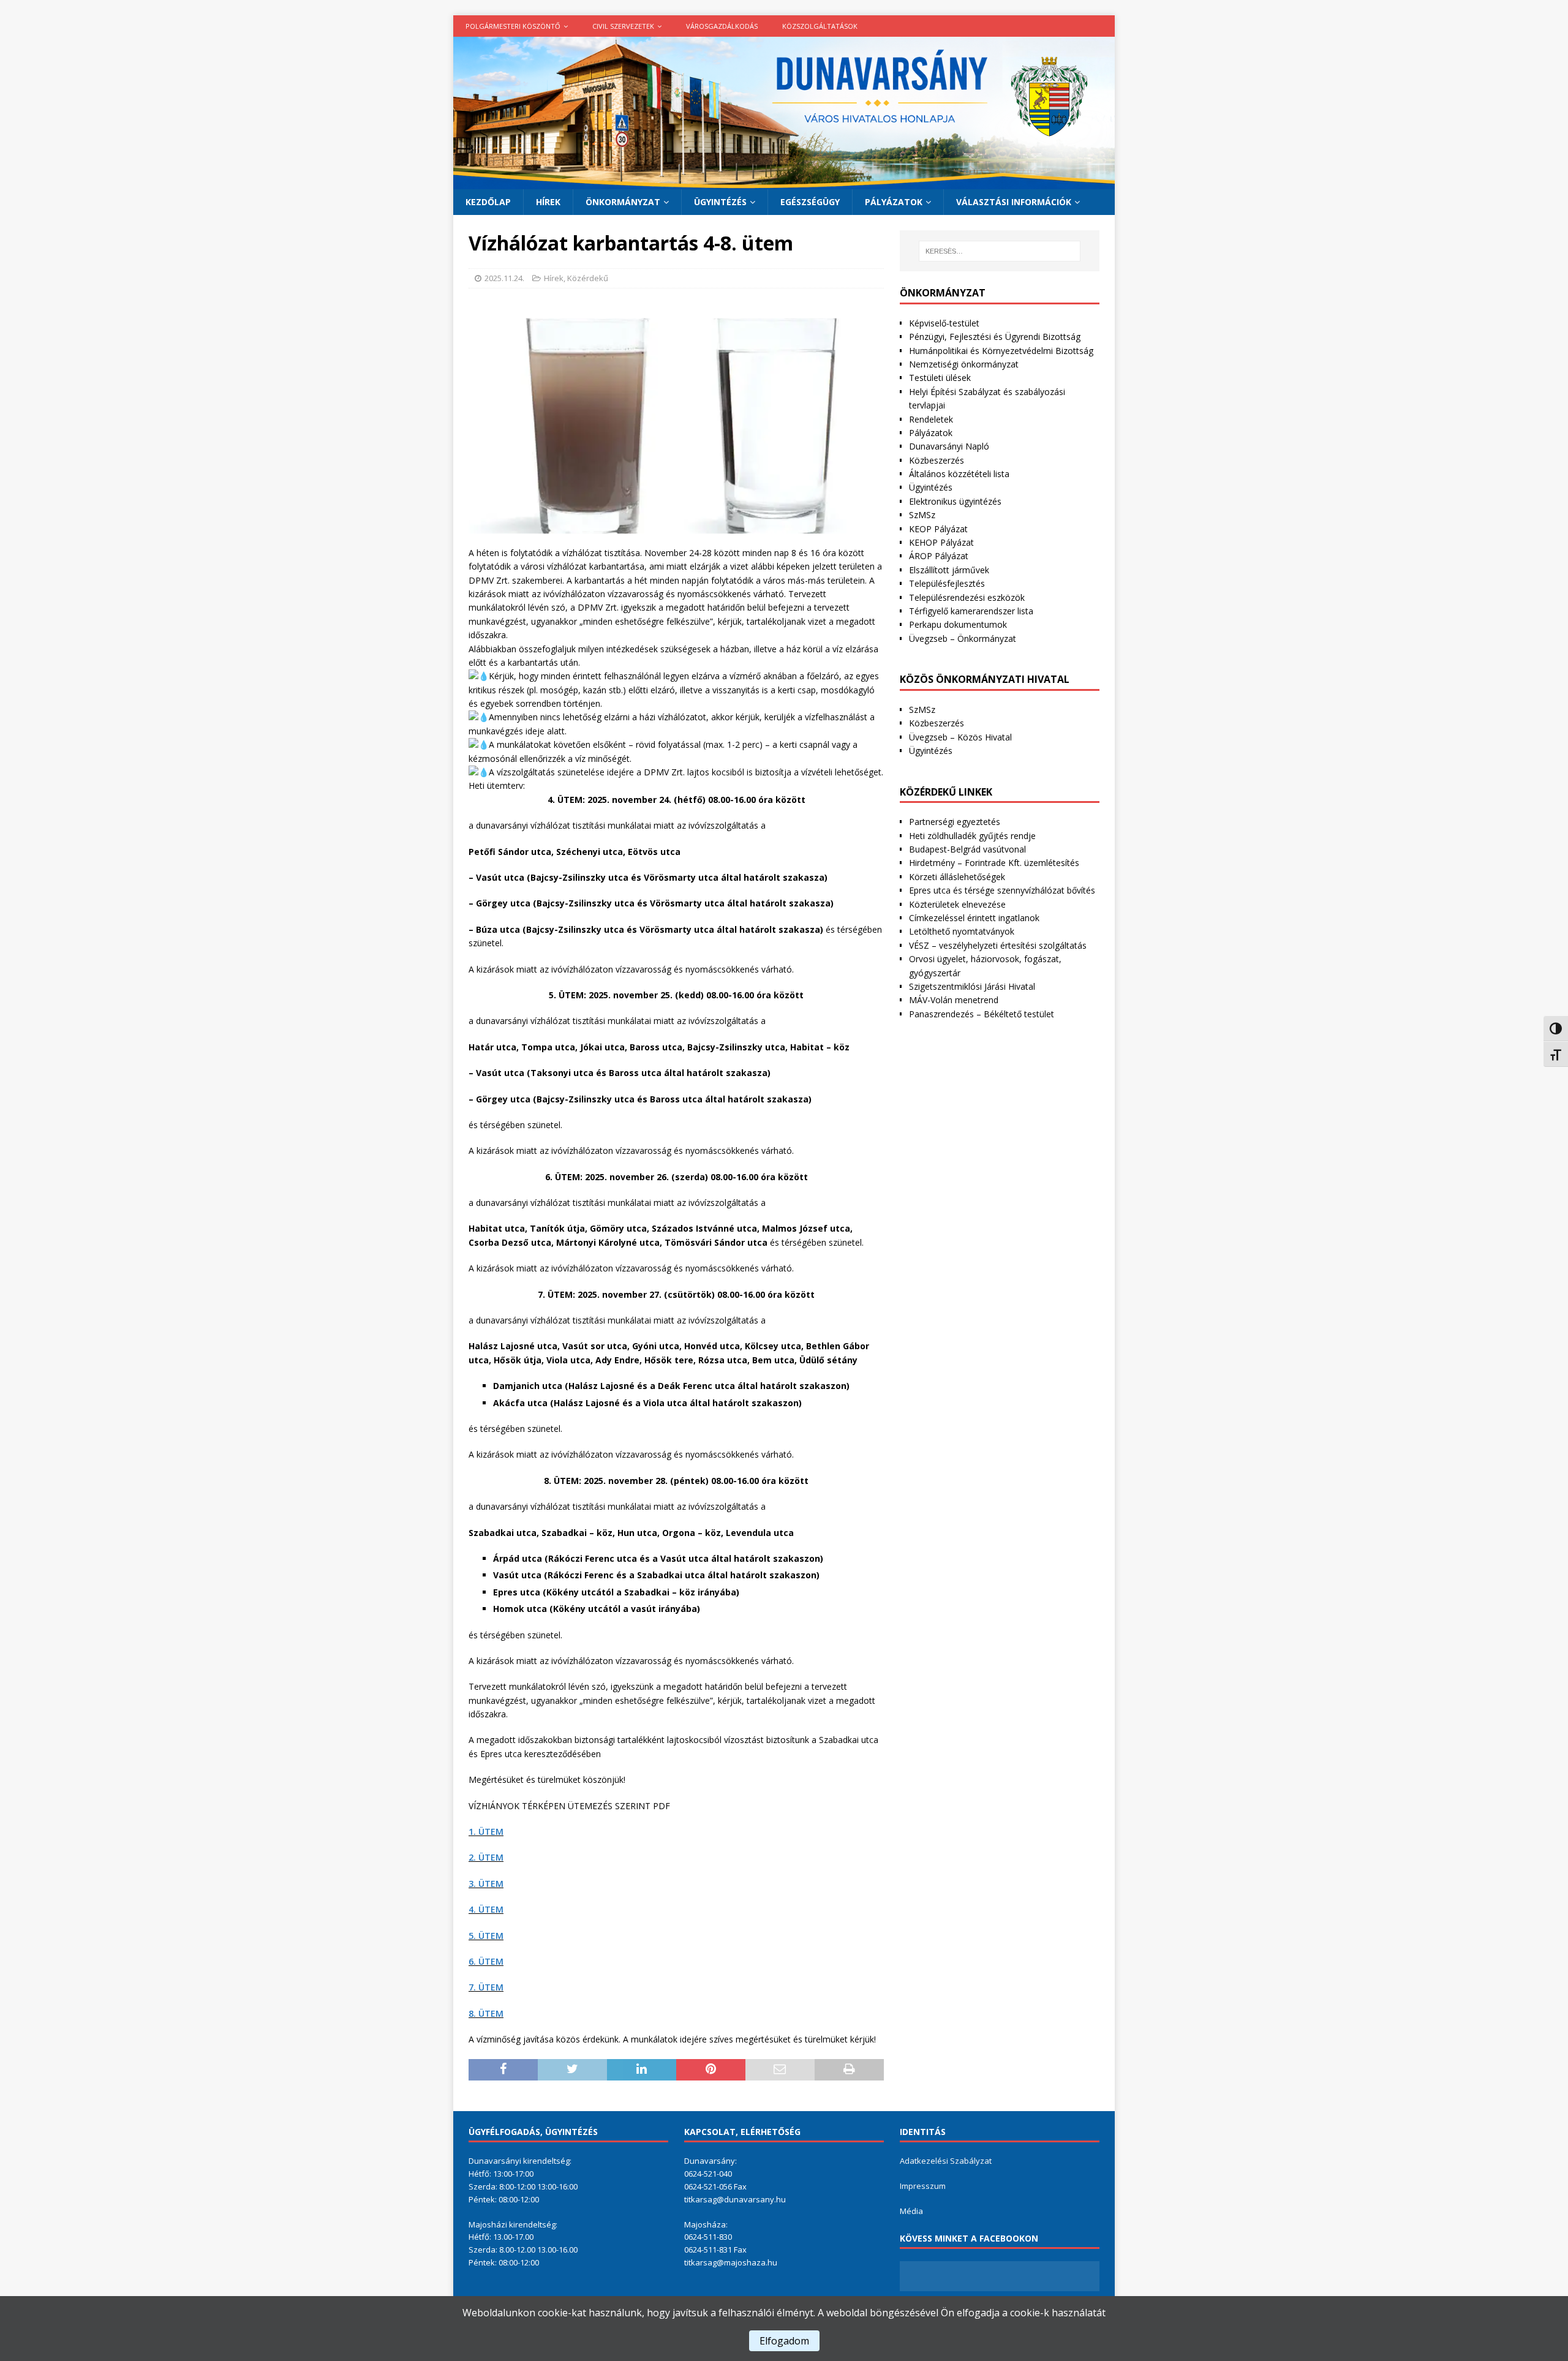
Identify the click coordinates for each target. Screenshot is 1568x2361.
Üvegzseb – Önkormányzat (963, 638)
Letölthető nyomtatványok (962, 931)
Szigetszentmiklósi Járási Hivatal (972, 986)
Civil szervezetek (623, 26)
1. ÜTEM (486, 1832)
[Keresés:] (1000, 251)
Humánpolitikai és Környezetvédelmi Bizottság (1001, 351)
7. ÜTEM (486, 1987)
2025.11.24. (504, 278)
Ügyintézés (720, 202)
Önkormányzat (623, 202)
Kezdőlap (488, 202)
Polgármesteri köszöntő (513, 26)
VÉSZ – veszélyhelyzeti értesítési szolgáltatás (998, 945)
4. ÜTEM (486, 1909)
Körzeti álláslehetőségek (957, 877)
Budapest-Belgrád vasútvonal (967, 849)
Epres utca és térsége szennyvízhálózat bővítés (1002, 890)
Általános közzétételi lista (959, 474)
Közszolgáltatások (820, 26)
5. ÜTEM (486, 1936)
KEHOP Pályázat (941, 542)
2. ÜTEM (486, 1857)
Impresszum (923, 2186)
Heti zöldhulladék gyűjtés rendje (972, 836)
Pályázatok (894, 202)
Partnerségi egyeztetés (955, 822)
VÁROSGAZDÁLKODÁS (722, 26)
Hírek (548, 202)
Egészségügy (810, 202)
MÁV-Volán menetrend (954, 1000)
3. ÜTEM (486, 1884)
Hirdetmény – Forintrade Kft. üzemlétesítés (994, 863)
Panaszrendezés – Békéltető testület (982, 1014)
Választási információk (1014, 202)
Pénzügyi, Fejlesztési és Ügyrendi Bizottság (995, 337)
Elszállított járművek (949, 570)
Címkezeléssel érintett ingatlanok (974, 918)
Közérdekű (588, 278)
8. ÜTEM (486, 2013)
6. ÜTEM (486, 1961)
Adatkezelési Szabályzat (946, 2161)
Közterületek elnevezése (957, 904)
